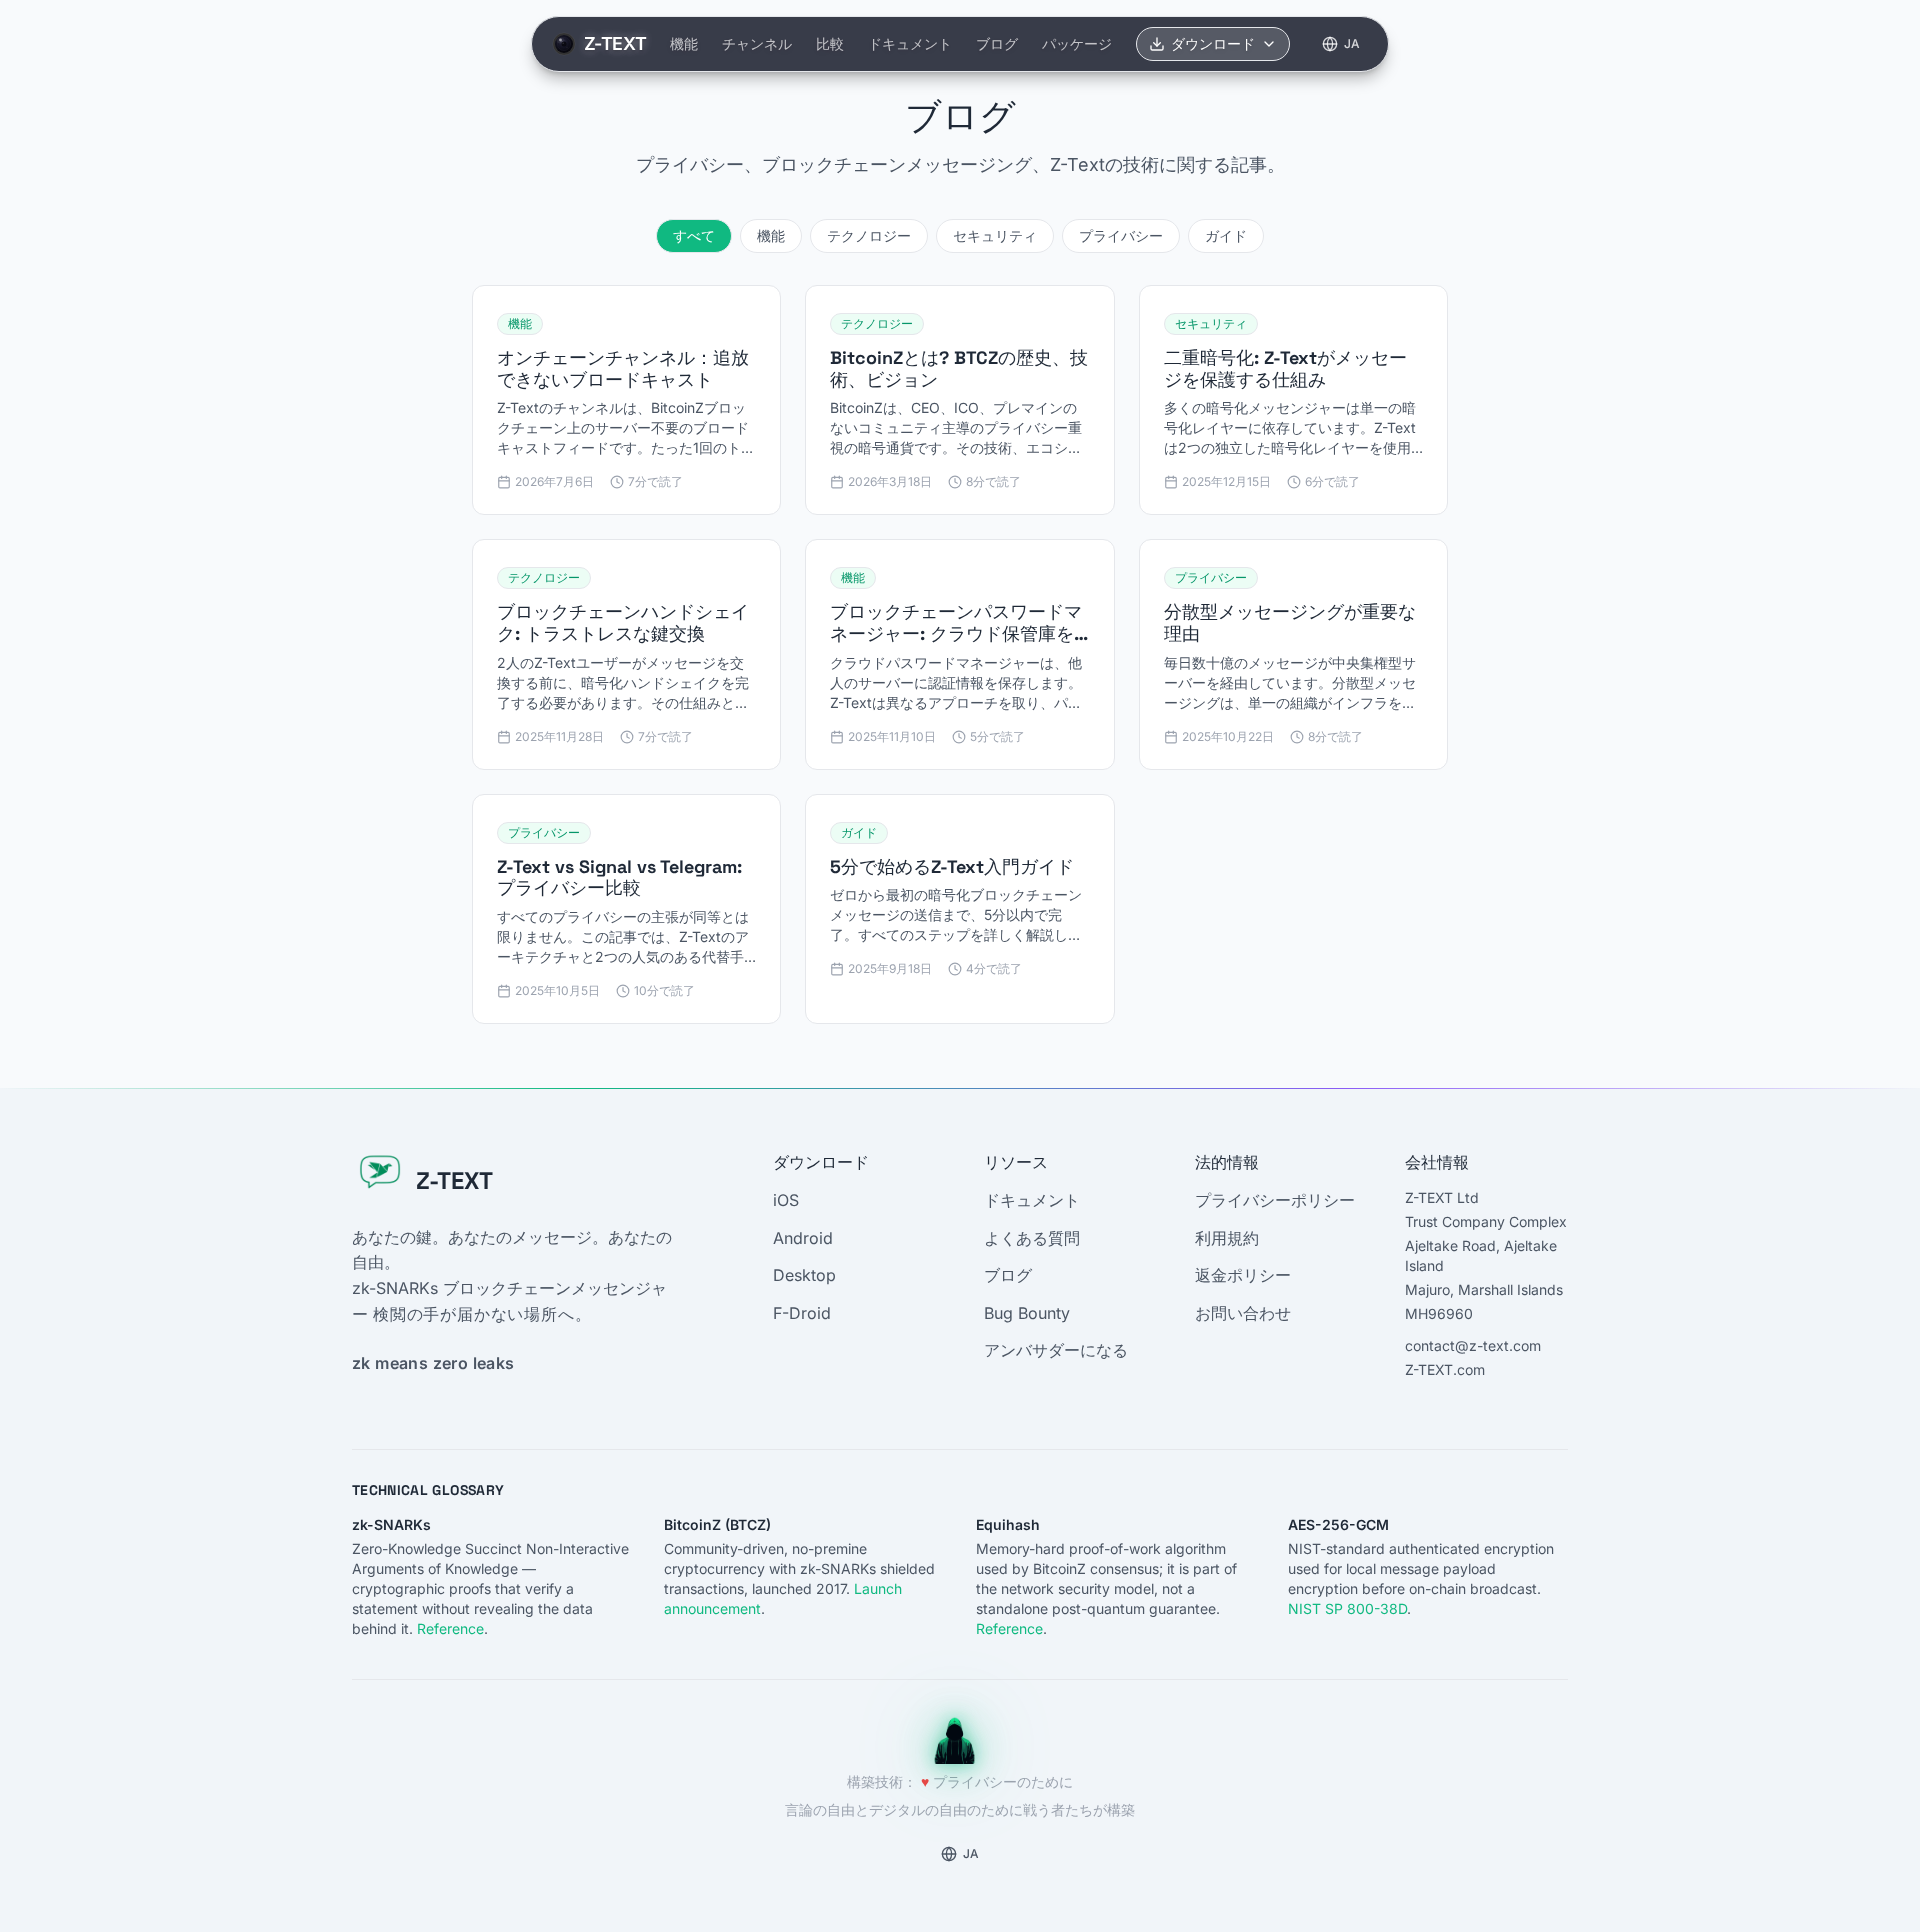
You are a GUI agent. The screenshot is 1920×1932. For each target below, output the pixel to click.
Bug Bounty (1027, 1313)
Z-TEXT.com (1445, 1369)
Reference (450, 1628)
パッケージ (1077, 43)
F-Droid (802, 1313)
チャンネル (757, 43)
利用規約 (1227, 1238)
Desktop (804, 1275)
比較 (830, 43)
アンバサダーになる (1056, 1350)
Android (803, 1238)
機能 (684, 43)
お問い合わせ (1243, 1313)
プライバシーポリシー (1275, 1200)
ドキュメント (910, 43)
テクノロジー (869, 235)
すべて (694, 235)
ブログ (997, 43)
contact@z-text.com (1473, 1345)
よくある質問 (1032, 1238)
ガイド (1226, 235)
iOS (786, 1200)
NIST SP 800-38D (1347, 1608)
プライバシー (1121, 235)
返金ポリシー (1243, 1275)
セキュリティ (995, 235)
